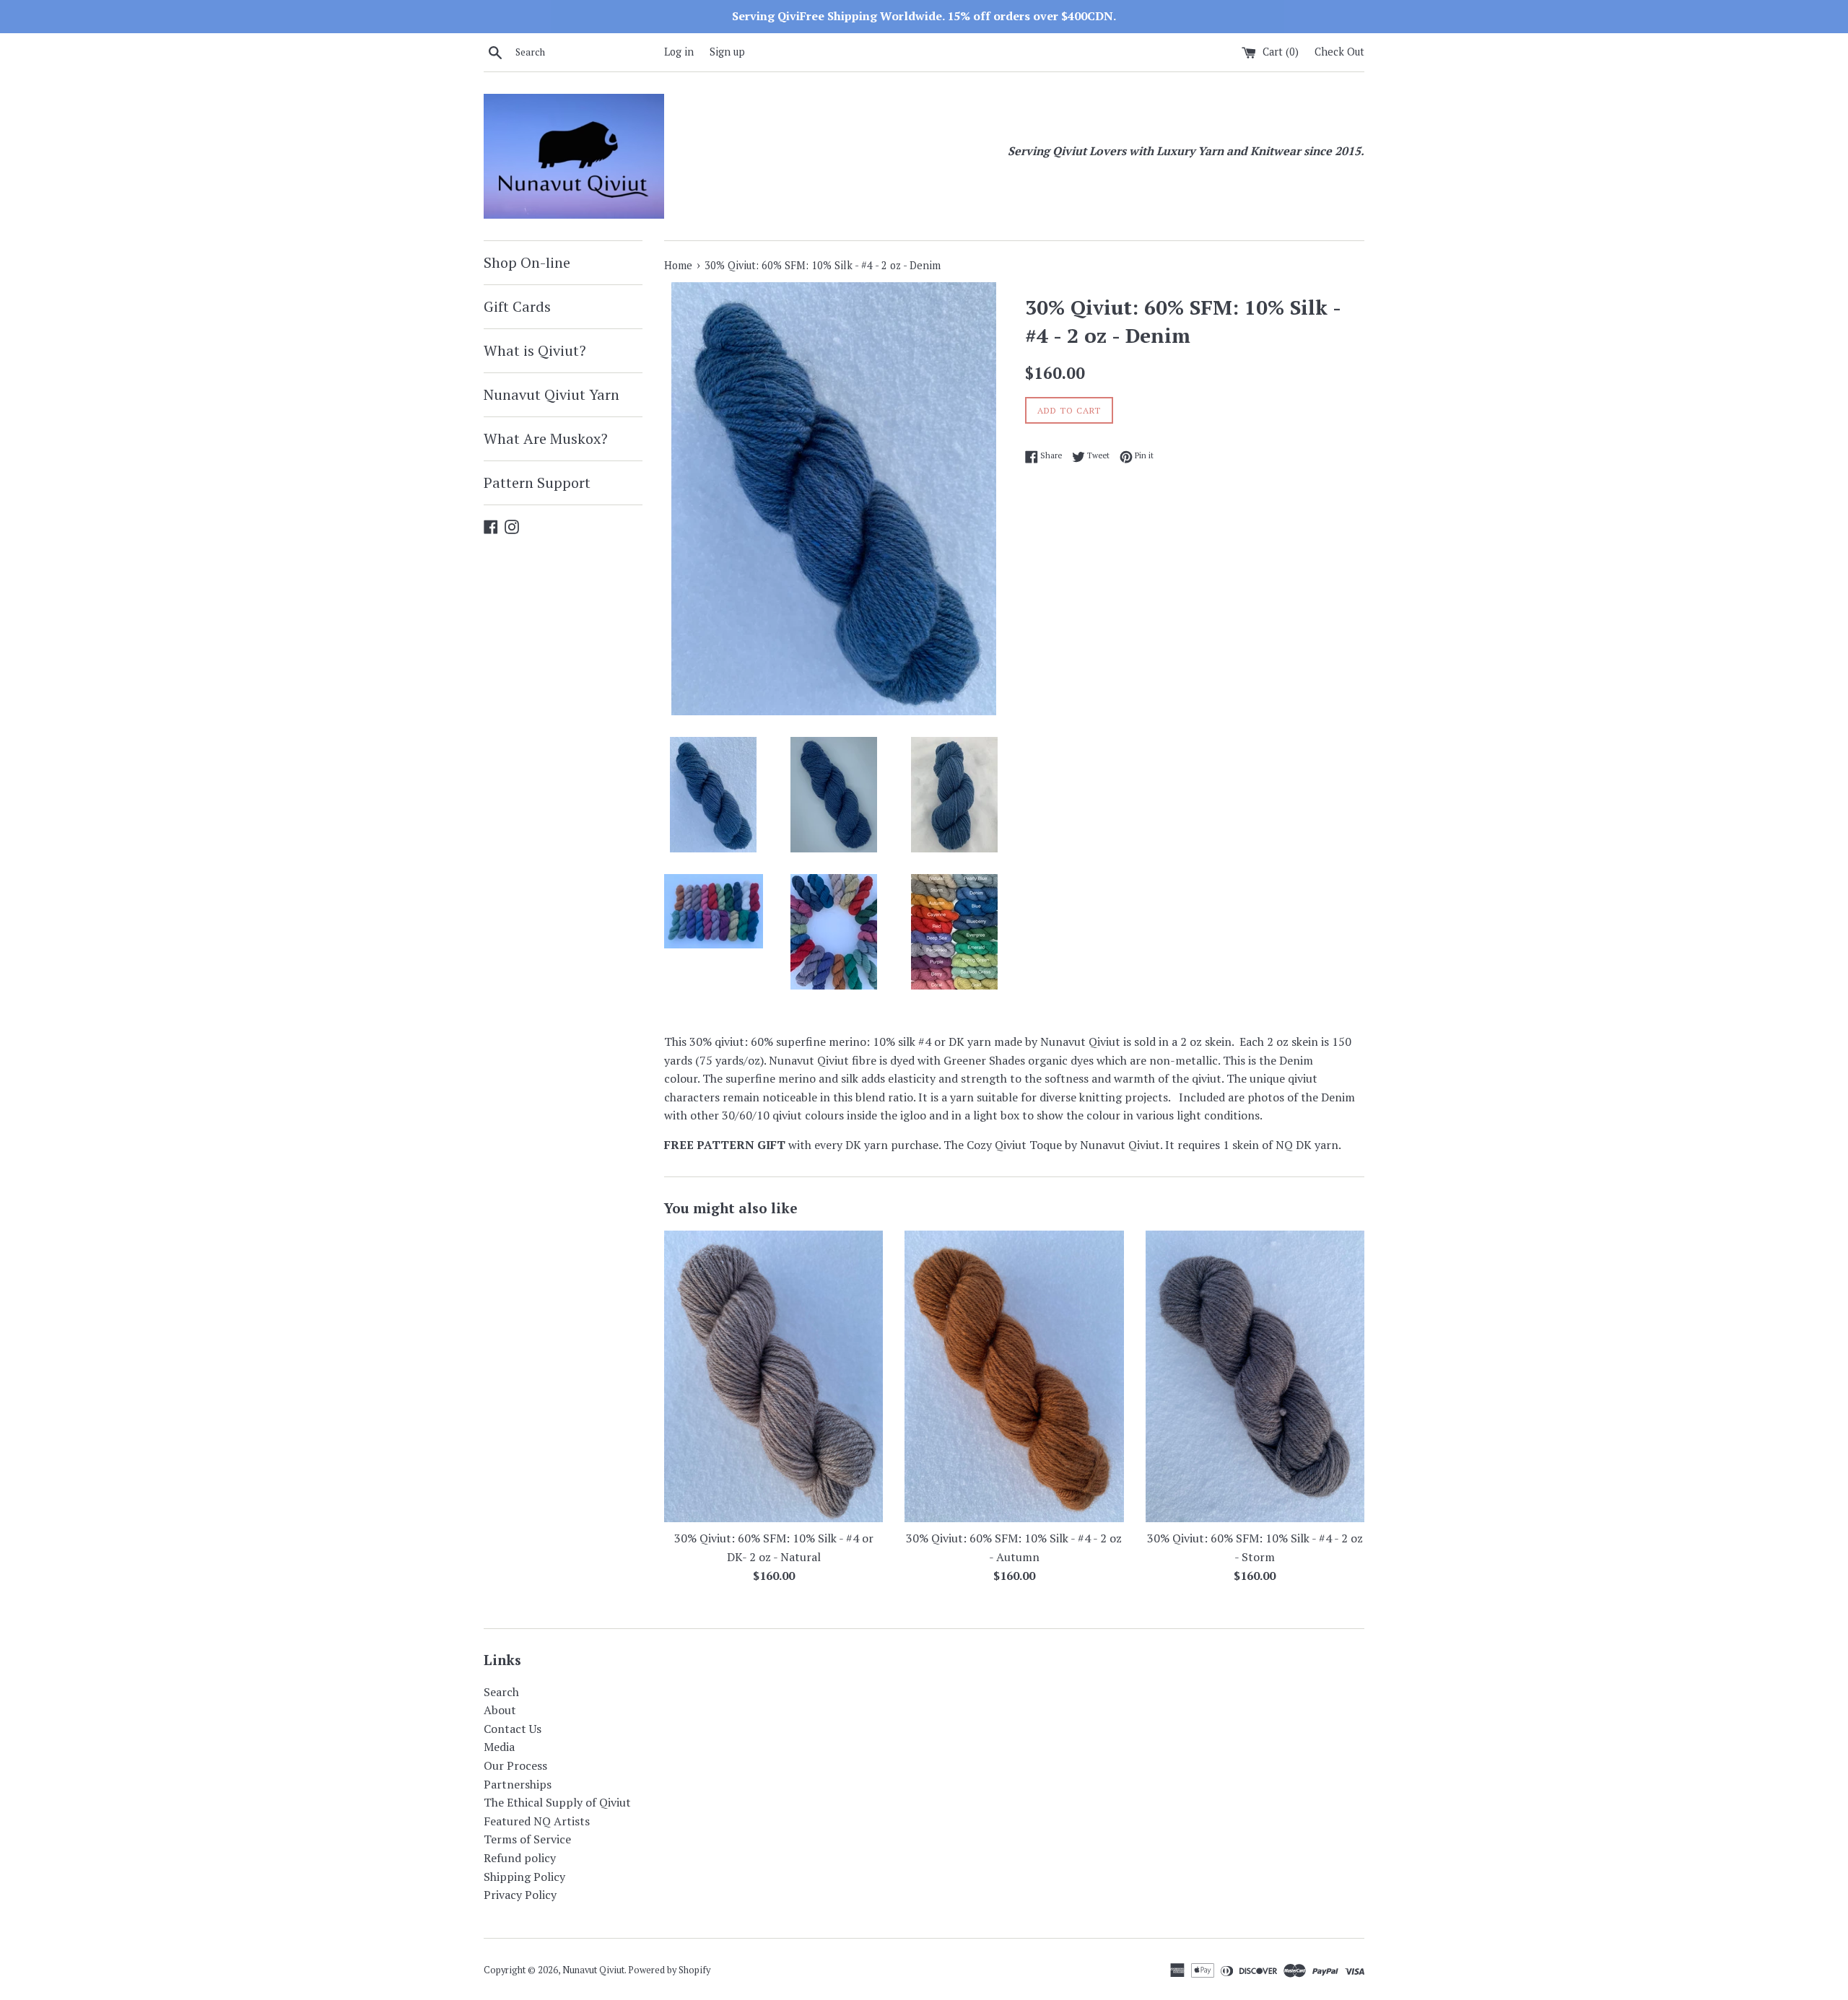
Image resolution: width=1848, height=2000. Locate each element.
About (500, 1710)
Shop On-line (527, 262)
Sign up (727, 52)
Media (499, 1747)
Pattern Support (537, 482)
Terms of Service (527, 1839)
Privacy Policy (520, 1895)
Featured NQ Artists (537, 1821)
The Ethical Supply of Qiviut (557, 1802)
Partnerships (518, 1784)
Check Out (1339, 52)
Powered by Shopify (669, 1970)
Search (501, 1692)
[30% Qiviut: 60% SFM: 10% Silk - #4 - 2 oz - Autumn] (1014, 1376)
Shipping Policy (524, 1877)
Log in (679, 52)
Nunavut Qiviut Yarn (552, 394)
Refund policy (520, 1858)
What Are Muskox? (546, 438)
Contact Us (513, 1729)
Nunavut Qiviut (593, 1970)
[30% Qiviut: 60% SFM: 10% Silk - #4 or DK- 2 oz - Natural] (773, 1376)
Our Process (515, 1765)
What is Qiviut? (535, 350)
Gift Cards (517, 306)
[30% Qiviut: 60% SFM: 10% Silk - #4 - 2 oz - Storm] (1255, 1376)
